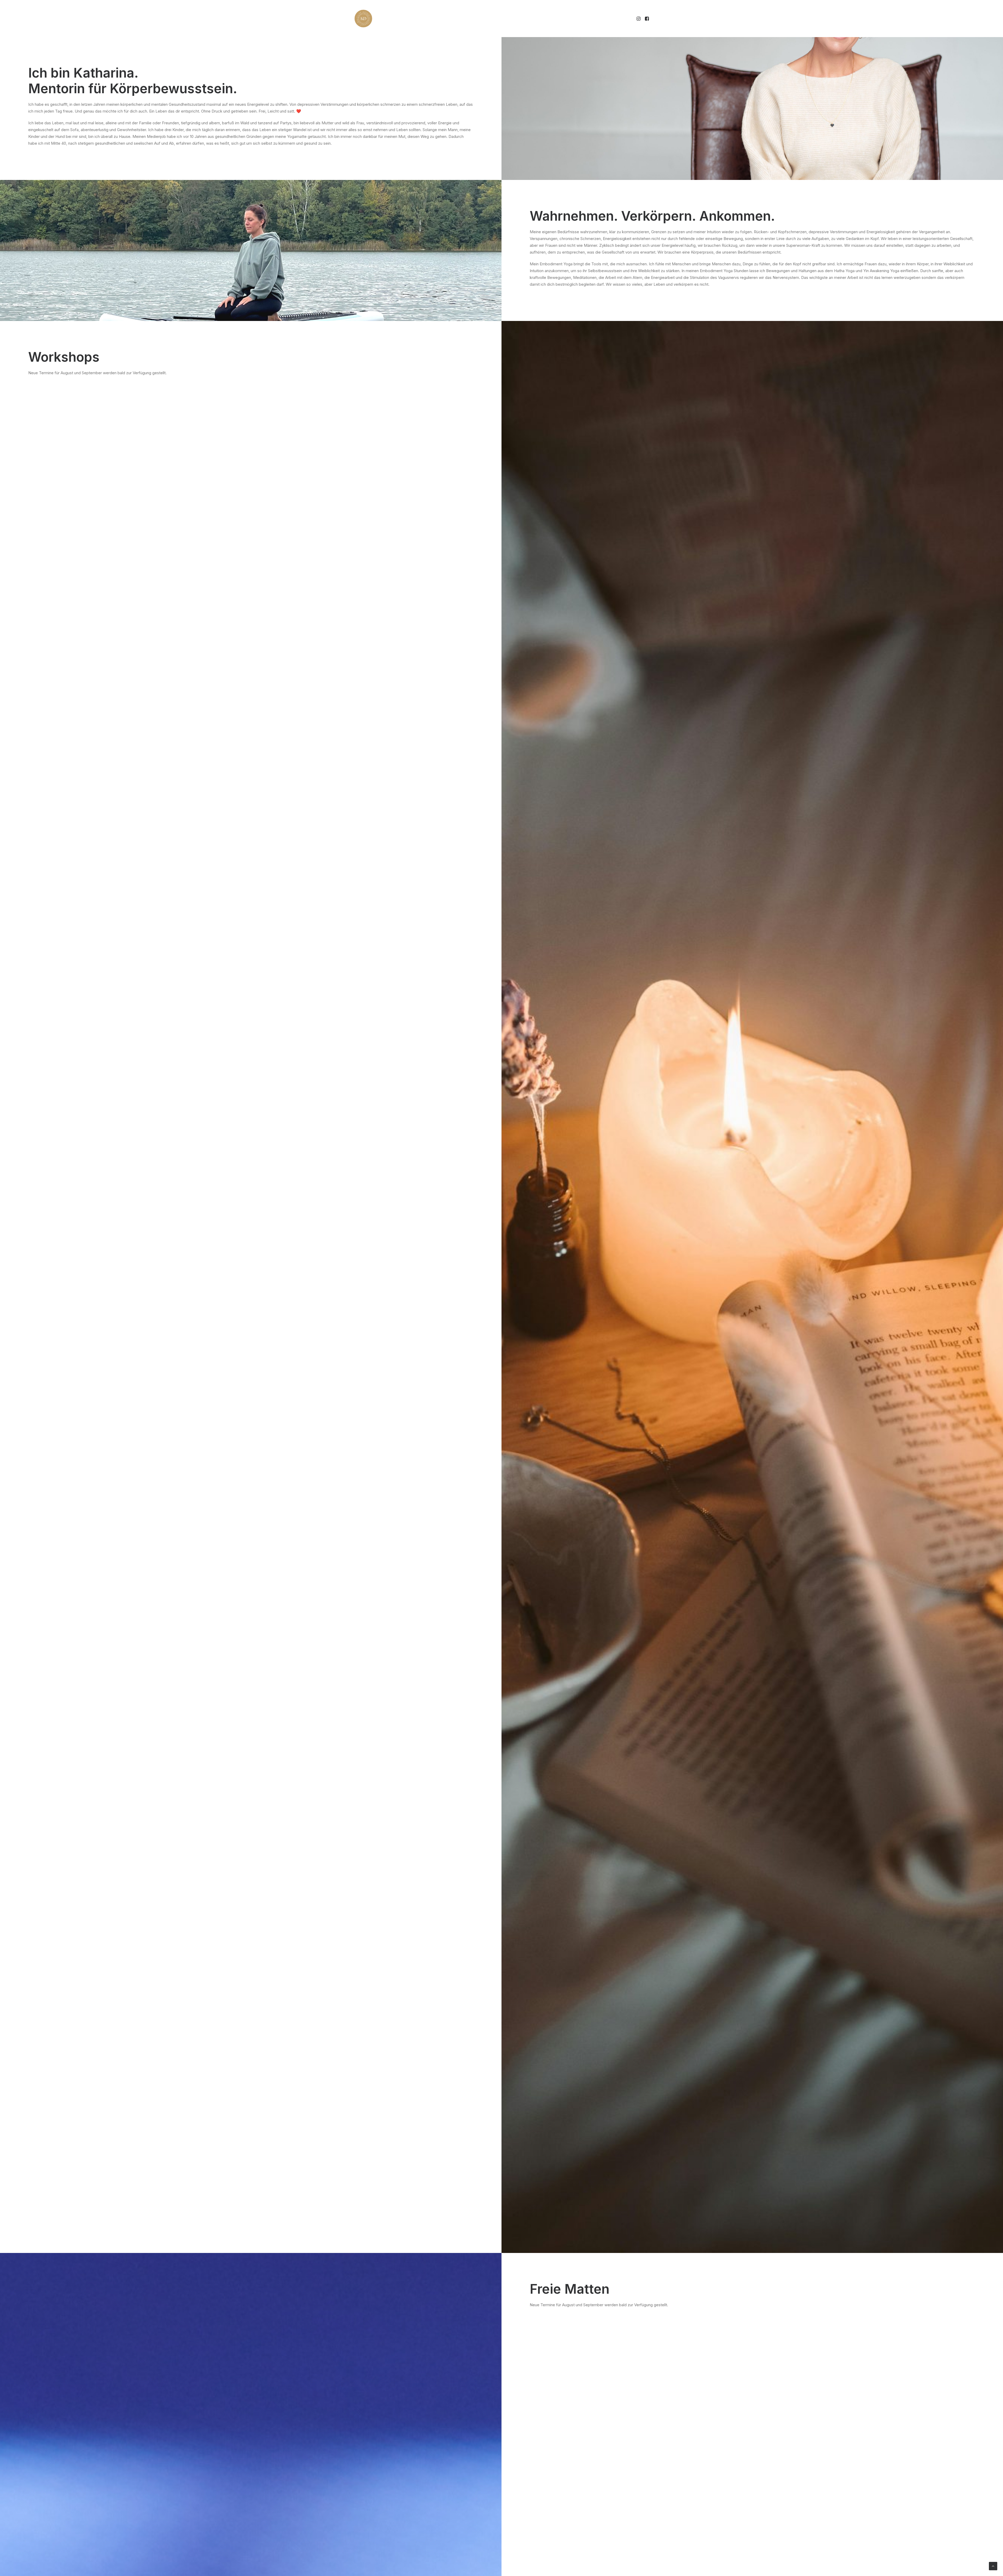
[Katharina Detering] (363, 19)
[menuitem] (639, 19)
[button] (639, 19)
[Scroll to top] (993, 2566)
